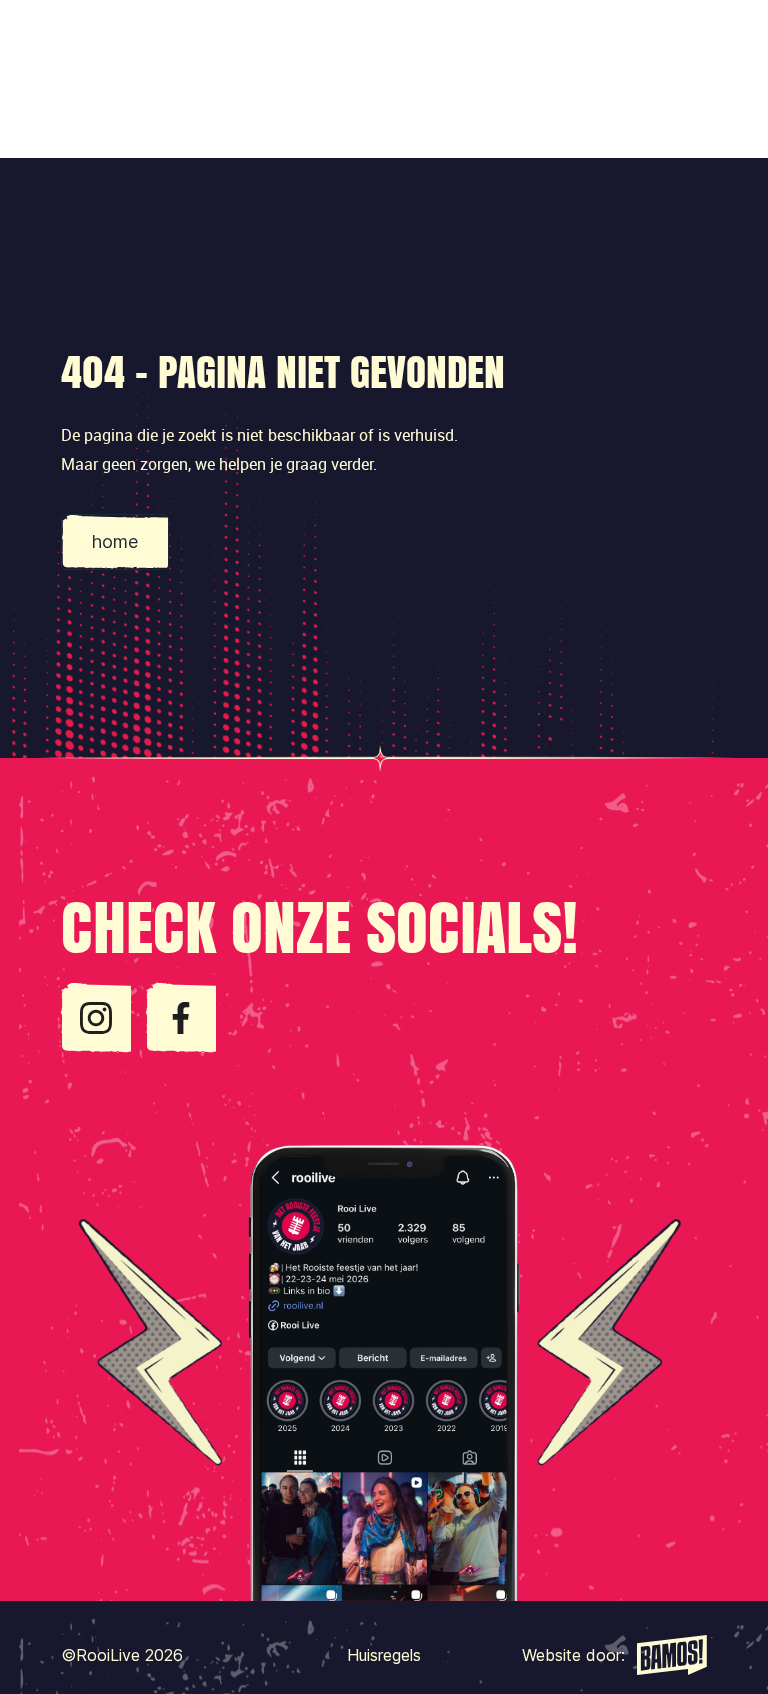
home (115, 541)
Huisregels (384, 1655)
